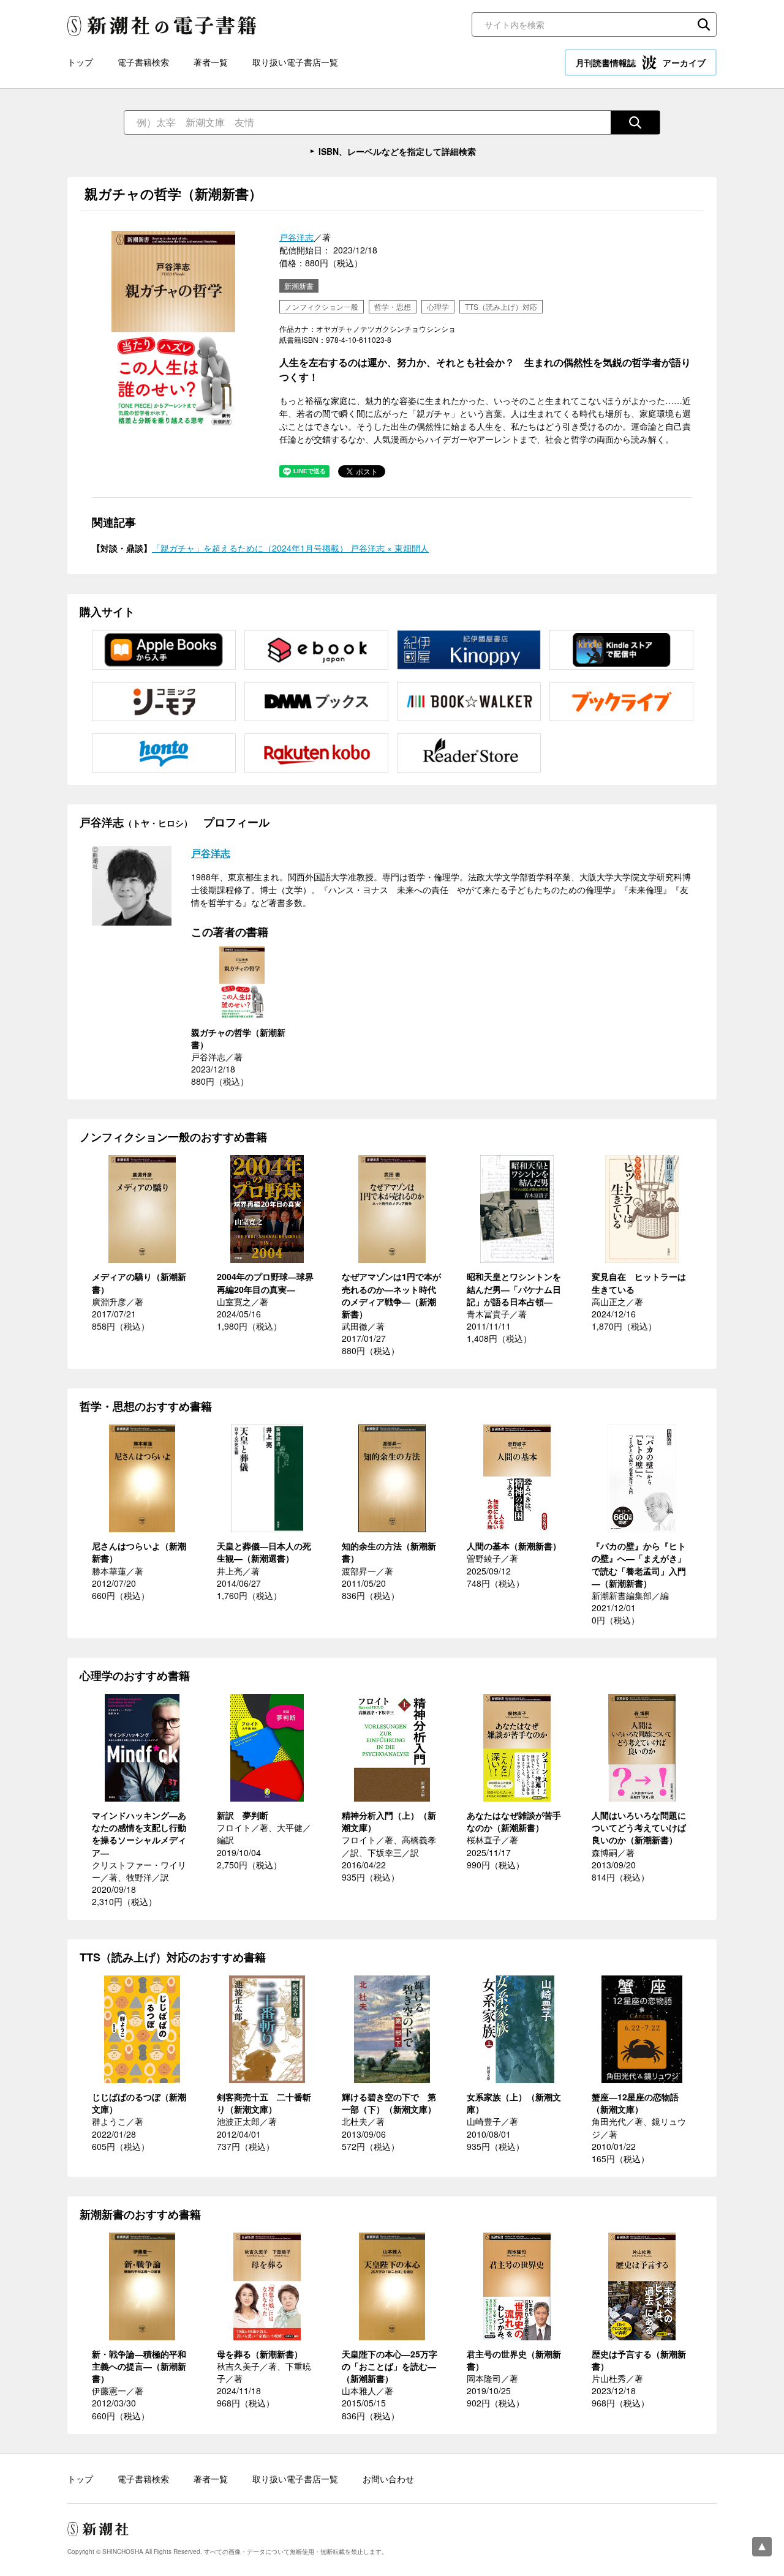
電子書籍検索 (143, 62)
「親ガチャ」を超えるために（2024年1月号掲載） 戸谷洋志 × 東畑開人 (290, 548)
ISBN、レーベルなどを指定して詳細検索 (397, 151)
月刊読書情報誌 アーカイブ (641, 62)
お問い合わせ (388, 2479)
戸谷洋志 (296, 237)
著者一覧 (211, 62)
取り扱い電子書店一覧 (295, 62)
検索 (704, 24)
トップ (80, 62)
